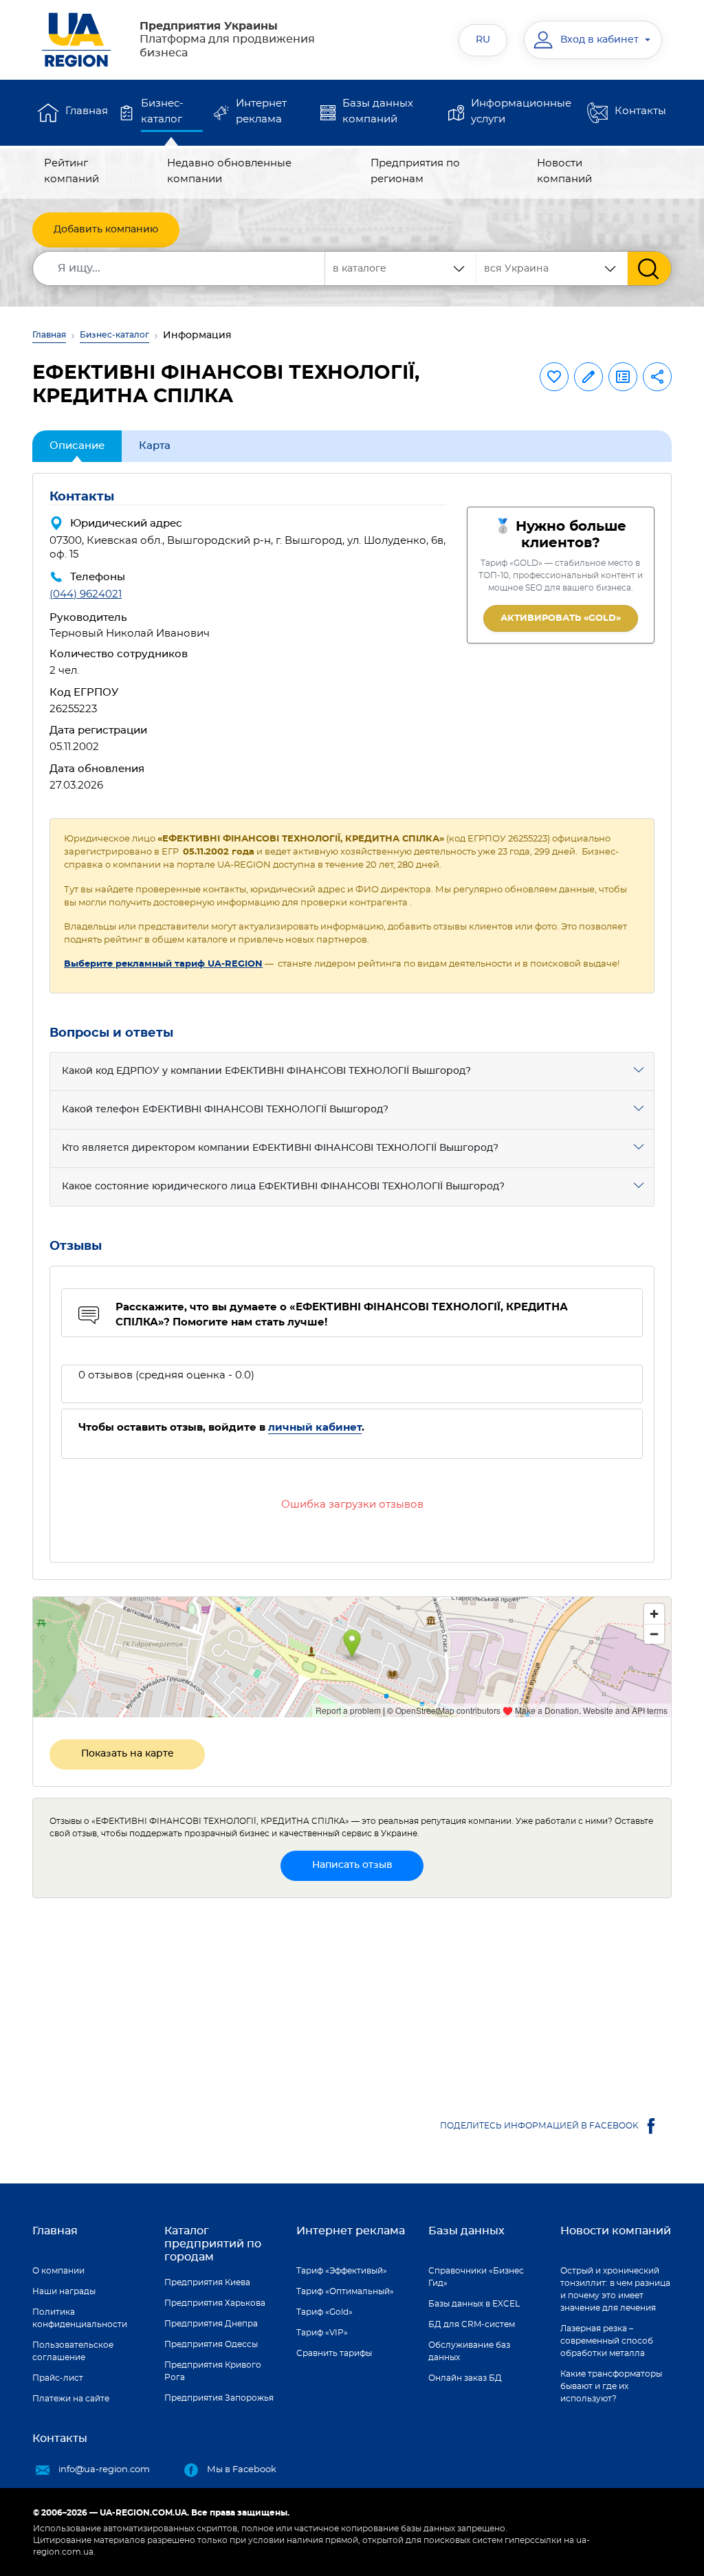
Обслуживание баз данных (469, 2351)
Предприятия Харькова (215, 2303)
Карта (155, 446)
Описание (77, 446)
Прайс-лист (58, 2378)
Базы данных (466, 2231)
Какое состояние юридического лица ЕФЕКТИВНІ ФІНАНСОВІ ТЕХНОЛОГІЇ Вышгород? (283, 1187)
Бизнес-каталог (162, 111)
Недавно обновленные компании (229, 171)
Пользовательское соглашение (73, 2351)
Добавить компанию (106, 230)
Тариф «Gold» (324, 2312)
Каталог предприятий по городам (213, 2244)
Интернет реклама (261, 111)
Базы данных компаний (378, 111)
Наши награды (64, 2291)
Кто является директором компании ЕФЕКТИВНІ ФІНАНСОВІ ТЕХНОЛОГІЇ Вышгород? (280, 1148)
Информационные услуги (521, 111)
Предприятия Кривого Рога (213, 2371)
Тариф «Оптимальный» (345, 2291)
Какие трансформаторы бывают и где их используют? (611, 2386)
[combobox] (552, 268)
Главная (87, 111)
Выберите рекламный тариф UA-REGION (163, 964)
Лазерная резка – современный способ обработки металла (607, 2341)
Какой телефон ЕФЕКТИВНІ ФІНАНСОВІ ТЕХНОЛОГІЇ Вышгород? (225, 1110)
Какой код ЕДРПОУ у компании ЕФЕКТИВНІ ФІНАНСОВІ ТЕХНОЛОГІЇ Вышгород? (266, 1071)
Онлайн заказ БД (465, 2378)
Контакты (640, 111)
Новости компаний (564, 171)
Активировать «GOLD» (561, 618)
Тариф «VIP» (322, 2333)
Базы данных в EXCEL (474, 2304)
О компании (58, 2271)
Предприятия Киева (207, 2282)
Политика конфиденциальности (80, 2318)
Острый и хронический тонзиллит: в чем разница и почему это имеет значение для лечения (615, 2289)
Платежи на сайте (71, 2399)
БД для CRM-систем (472, 2324)
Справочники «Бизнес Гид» (476, 2277)
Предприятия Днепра (211, 2324)
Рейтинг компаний (71, 171)
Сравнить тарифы (334, 2353)
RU (483, 40)
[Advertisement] (352, 2005)
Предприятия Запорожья (219, 2398)
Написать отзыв (352, 1865)
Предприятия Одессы (211, 2344)
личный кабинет (315, 1428)
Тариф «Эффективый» (342, 2271)
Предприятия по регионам (415, 171)
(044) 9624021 (86, 594)
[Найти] (649, 268)
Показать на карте (128, 1754)
